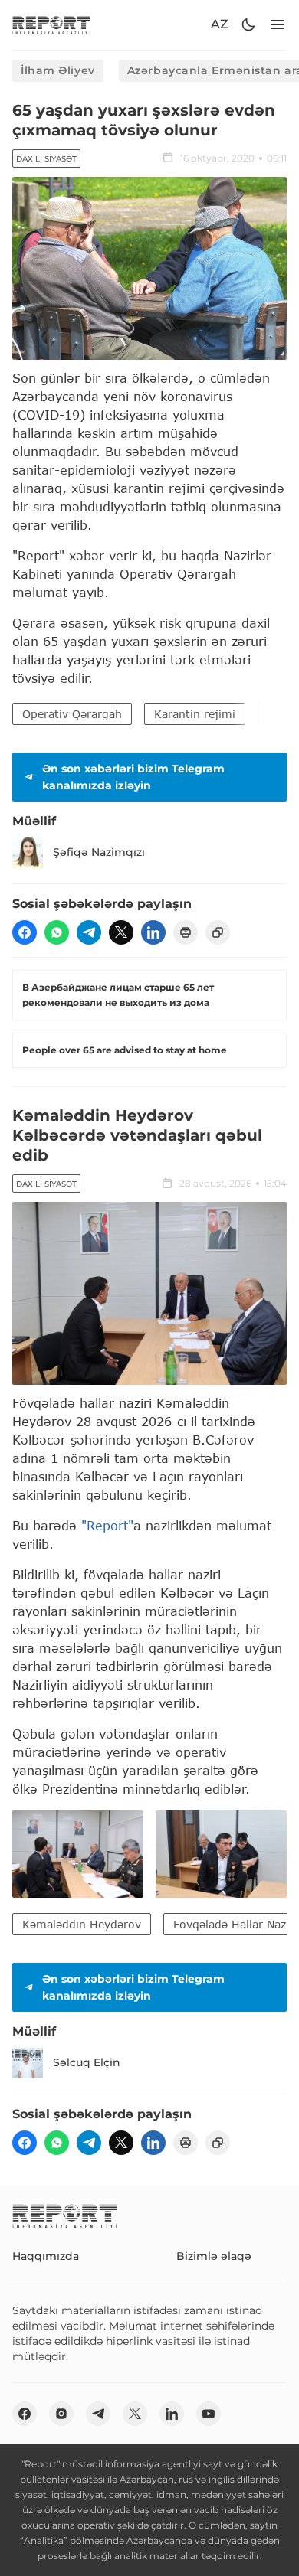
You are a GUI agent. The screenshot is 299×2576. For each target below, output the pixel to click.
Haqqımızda (46, 2256)
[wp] (57, 932)
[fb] (25, 932)
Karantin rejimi (195, 714)
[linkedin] (153, 932)
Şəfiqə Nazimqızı (99, 852)
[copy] (218, 932)
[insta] (61, 2414)
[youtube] (209, 2414)
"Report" (107, 1525)
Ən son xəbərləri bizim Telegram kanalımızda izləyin (133, 777)
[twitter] (121, 932)
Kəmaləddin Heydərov (82, 1924)
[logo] (51, 25)
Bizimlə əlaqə (214, 2256)
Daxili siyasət (46, 159)
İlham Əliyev (58, 70)
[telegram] (89, 932)
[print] (186, 932)
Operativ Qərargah (72, 714)
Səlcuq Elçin (87, 2062)
